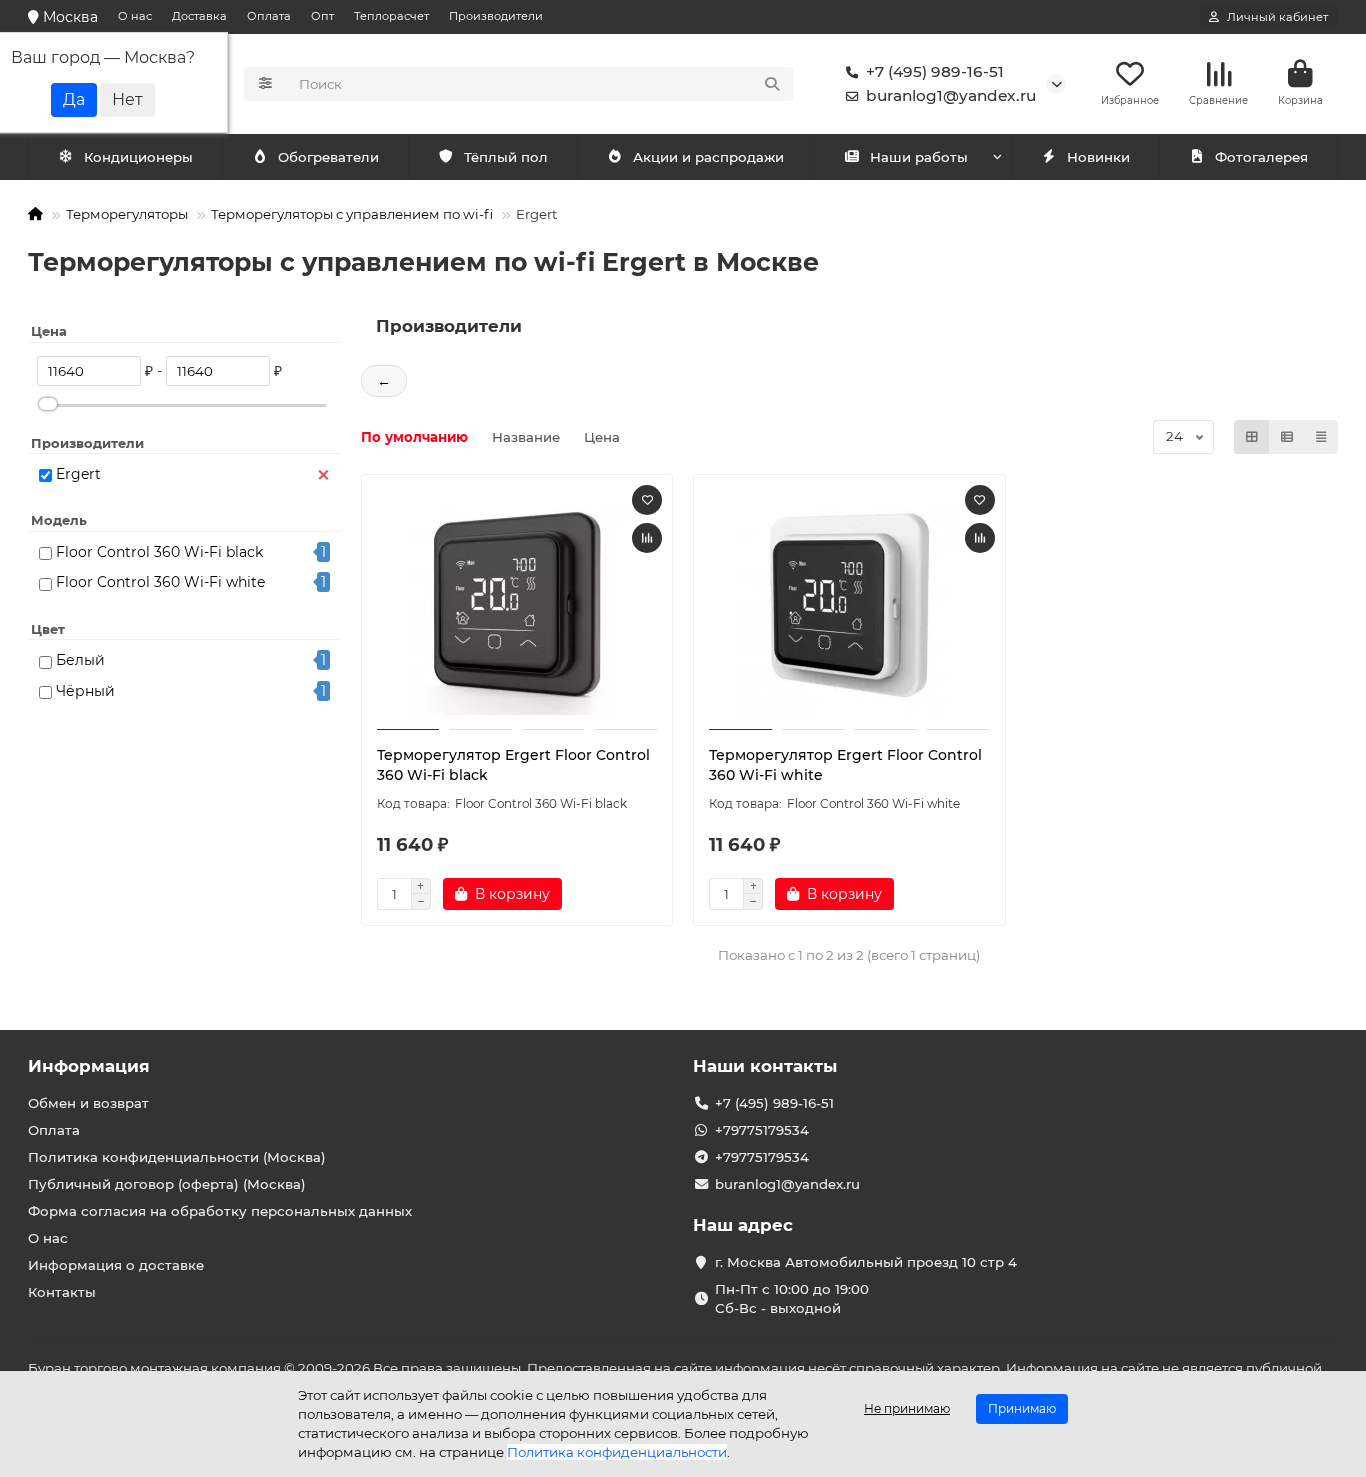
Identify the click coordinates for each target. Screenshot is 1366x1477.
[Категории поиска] (265, 84)
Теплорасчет (391, 16)
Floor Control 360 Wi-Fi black (159, 552)
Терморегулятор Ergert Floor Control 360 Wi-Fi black (513, 765)
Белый (80, 660)
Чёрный (85, 691)
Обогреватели (328, 157)
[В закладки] (647, 500)
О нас (135, 16)
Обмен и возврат (88, 1103)
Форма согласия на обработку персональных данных (220, 1211)
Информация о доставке (116, 1265)
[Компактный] (1321, 437)
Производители (496, 16)
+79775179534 (762, 1130)
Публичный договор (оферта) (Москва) (167, 1184)
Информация (89, 1066)
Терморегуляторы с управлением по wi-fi (352, 214)
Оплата (269, 16)
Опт (322, 16)
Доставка (199, 16)
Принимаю (1022, 1408)
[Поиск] (772, 84)
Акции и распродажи (708, 157)
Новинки (1098, 157)
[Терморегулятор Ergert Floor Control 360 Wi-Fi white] (849, 605)
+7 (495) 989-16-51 (935, 71)
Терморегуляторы (127, 214)
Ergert (78, 474)
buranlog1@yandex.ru (951, 95)
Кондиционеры (138, 157)
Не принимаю (907, 1408)
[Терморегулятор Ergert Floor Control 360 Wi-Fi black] (517, 605)
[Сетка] (1252, 437)
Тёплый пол (506, 157)
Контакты (62, 1292)
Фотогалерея (1261, 157)
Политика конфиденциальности (617, 1452)
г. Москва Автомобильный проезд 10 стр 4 (866, 1262)
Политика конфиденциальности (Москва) (177, 1157)
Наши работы (919, 157)
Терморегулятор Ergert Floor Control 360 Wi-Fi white (845, 765)
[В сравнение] (647, 538)
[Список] (1287, 437)
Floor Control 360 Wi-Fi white (160, 582)
